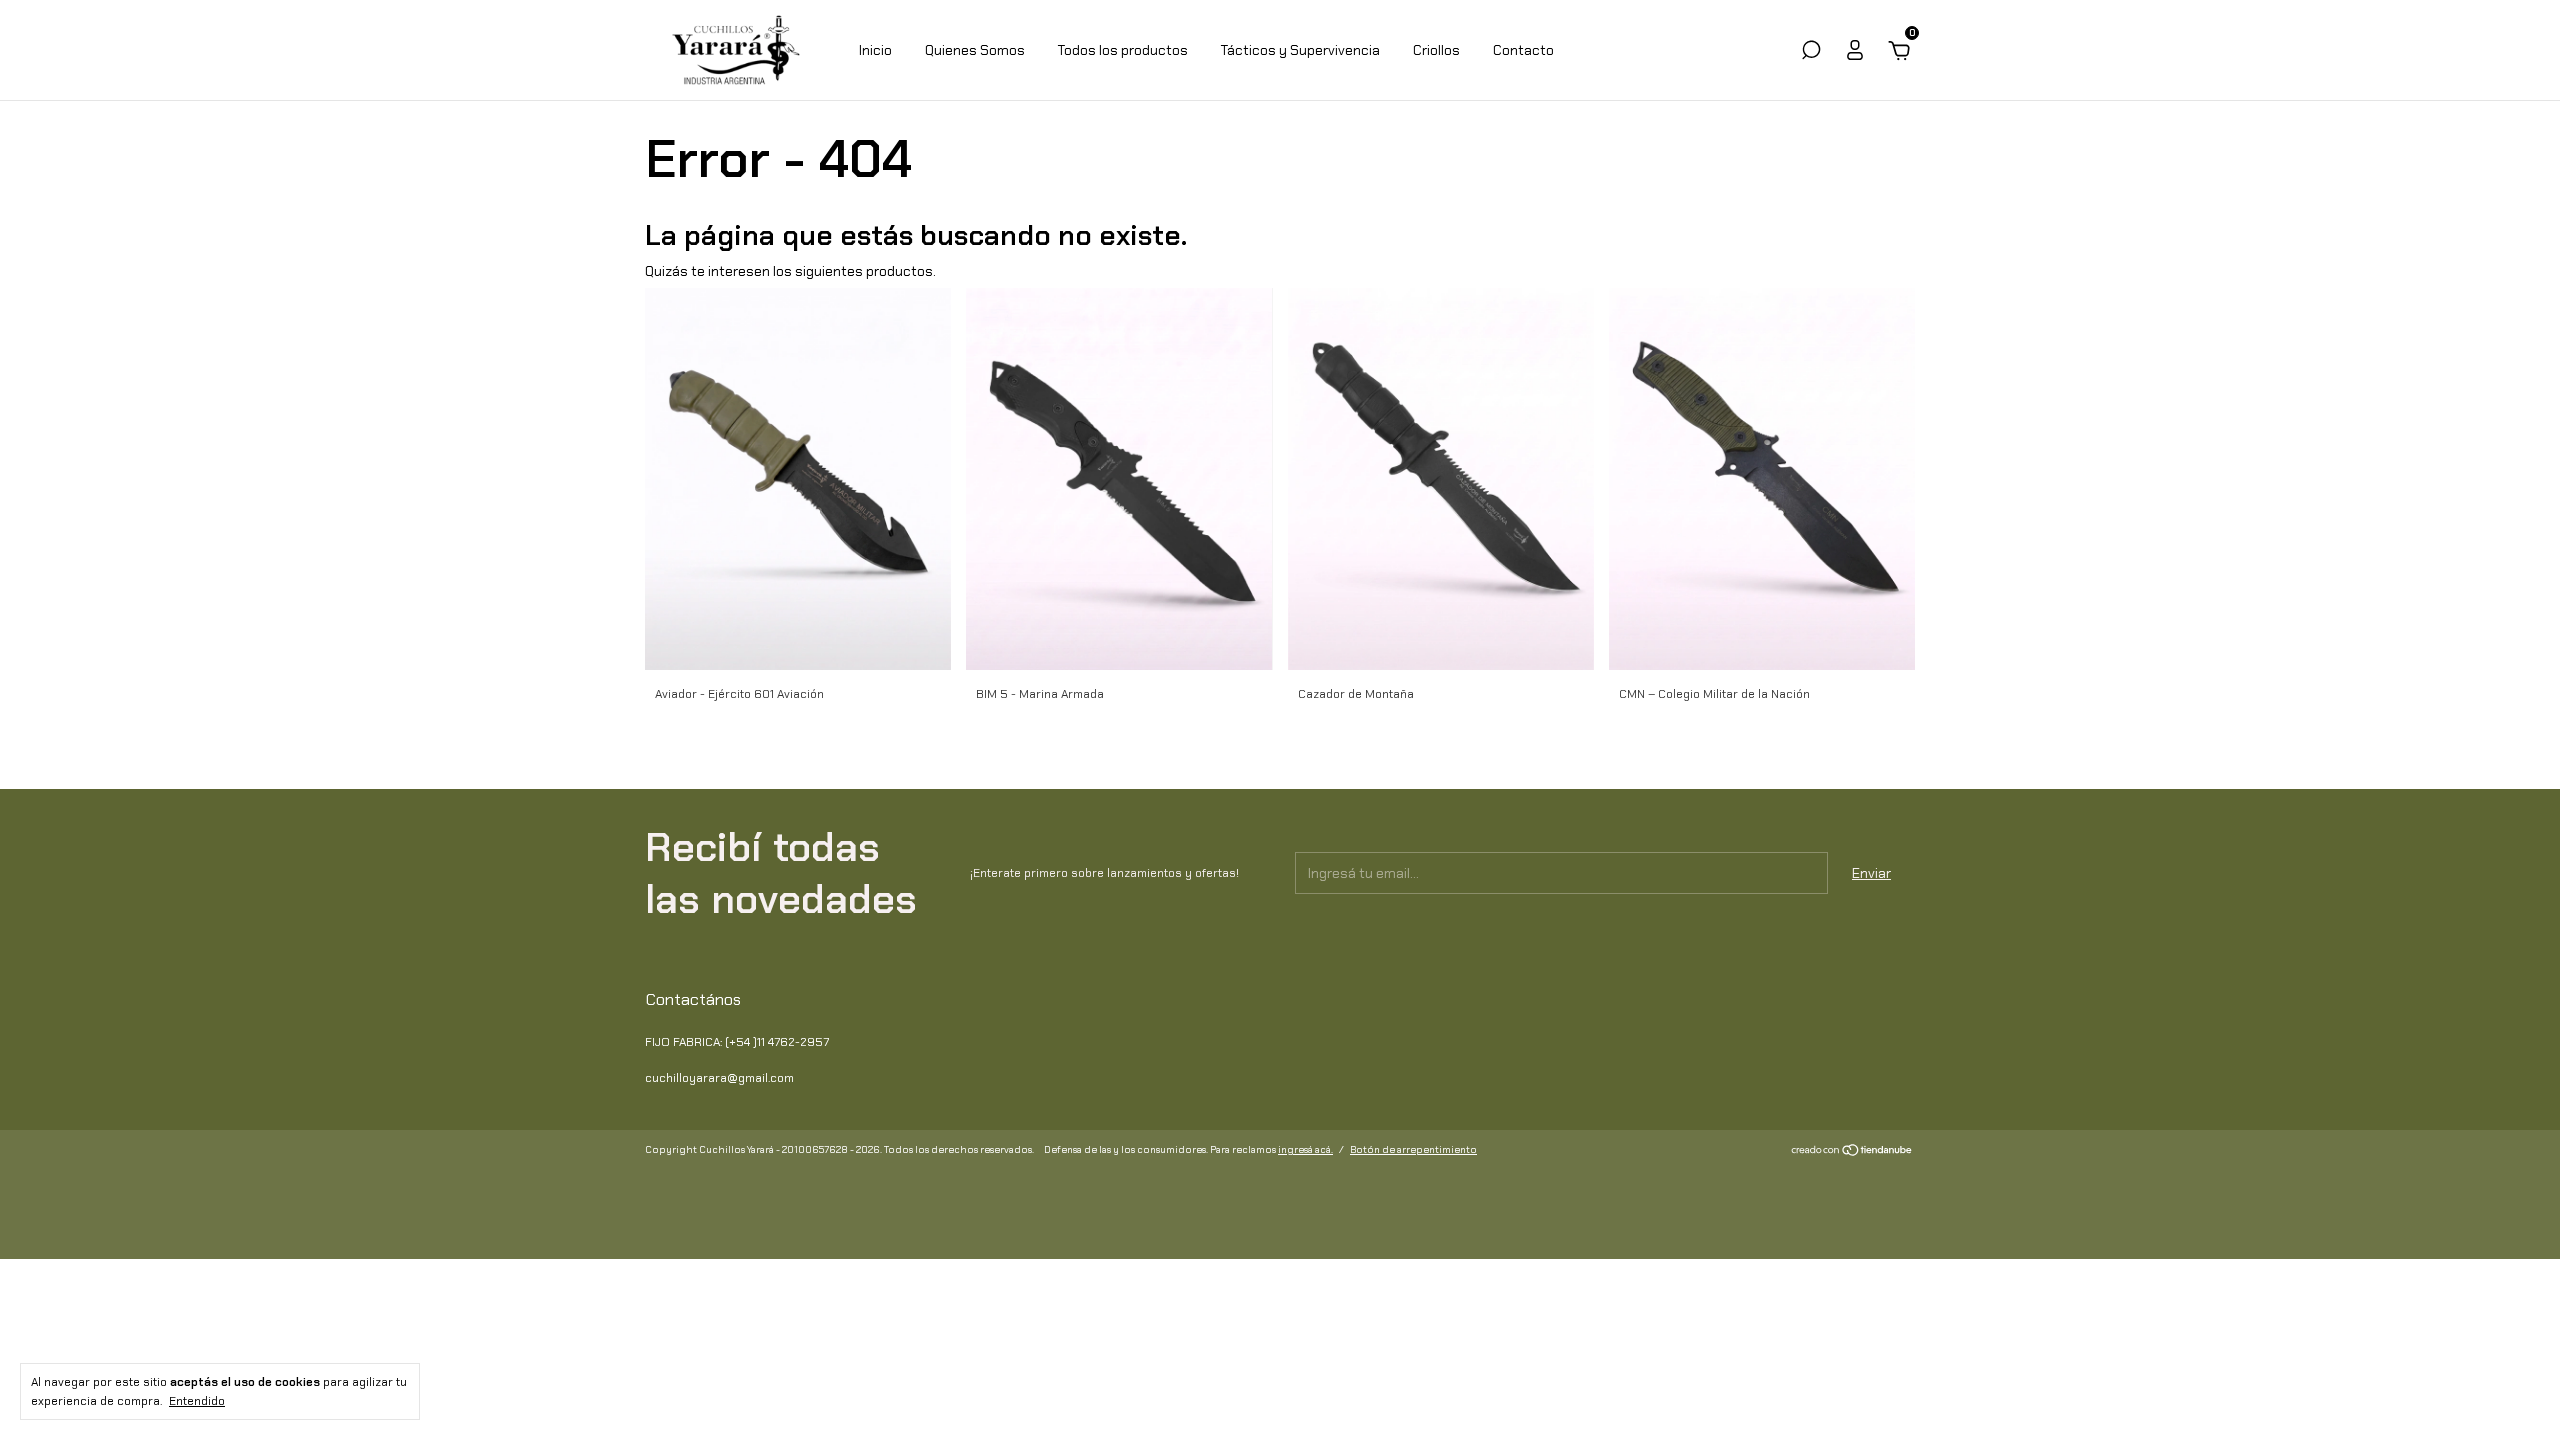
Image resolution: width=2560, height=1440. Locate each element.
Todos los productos (1123, 50)
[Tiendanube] (1852, 1152)
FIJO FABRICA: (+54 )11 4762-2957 (737, 1042)
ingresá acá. (1305, 1149)
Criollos (1436, 50)
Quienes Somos (975, 50)
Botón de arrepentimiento (1413, 1149)
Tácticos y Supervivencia (1300, 50)
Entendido (197, 1401)
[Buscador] (1811, 53)
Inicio (875, 50)
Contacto (1523, 50)
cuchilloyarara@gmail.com (719, 1078)
